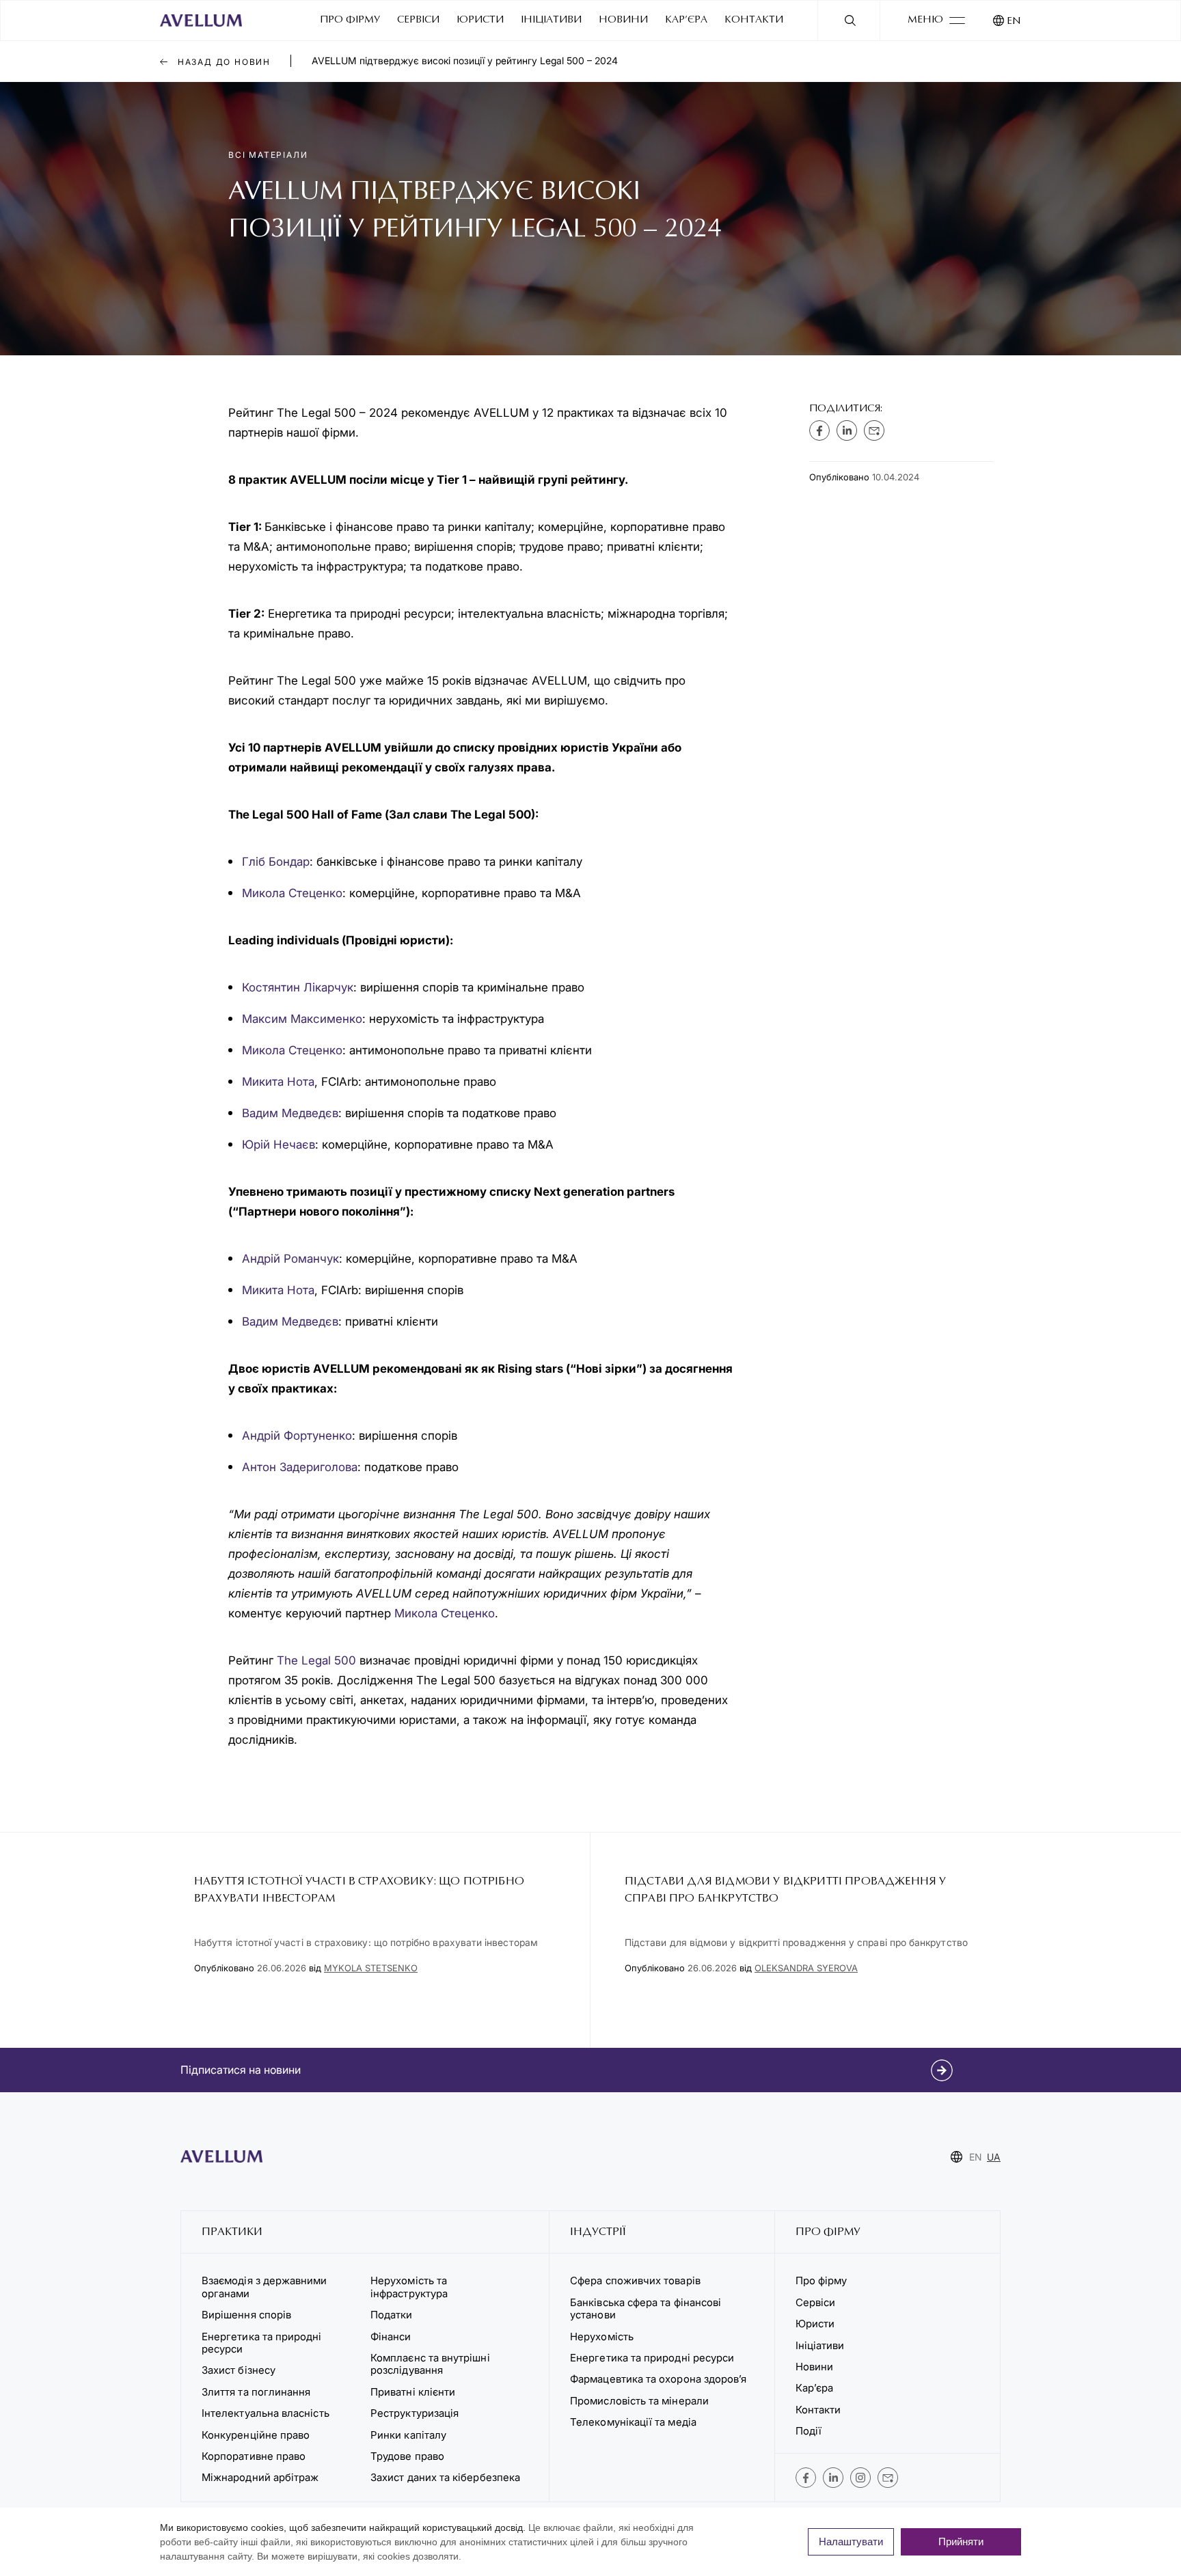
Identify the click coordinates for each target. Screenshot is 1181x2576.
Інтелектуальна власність (266, 2413)
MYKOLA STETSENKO (371, 1968)
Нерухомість (602, 2337)
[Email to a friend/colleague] (874, 430)
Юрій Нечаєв (279, 1145)
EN (1014, 22)
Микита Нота (278, 1082)
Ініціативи (551, 20)
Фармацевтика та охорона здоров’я (658, 2379)
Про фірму (350, 20)
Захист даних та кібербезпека (445, 2477)
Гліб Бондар (276, 862)
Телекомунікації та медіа (633, 2422)
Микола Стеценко (292, 893)
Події (809, 2431)
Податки (392, 2315)
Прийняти (961, 2541)
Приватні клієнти (413, 2392)
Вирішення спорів (246, 2315)
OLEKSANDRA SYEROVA (806, 1968)
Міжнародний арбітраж (260, 2477)
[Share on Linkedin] (847, 430)
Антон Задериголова (300, 1467)
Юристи (480, 20)
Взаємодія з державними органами (264, 2287)
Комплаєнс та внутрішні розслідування (430, 2364)
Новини (623, 20)
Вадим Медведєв (290, 1113)
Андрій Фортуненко (297, 1436)
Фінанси (391, 2337)
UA (994, 2157)
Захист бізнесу (239, 2370)
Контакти (754, 20)
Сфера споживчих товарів (635, 2280)
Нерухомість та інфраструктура (410, 2287)
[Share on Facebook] (819, 430)
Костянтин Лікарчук (298, 987)
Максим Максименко (302, 1019)
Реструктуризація (415, 2413)
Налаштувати (851, 2541)
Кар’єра (686, 20)
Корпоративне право (254, 2456)
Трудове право (407, 2456)
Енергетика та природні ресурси (262, 2343)
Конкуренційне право (256, 2435)
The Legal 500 (316, 1660)
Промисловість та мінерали (639, 2401)
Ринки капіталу (408, 2435)
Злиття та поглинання (256, 2392)
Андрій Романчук (290, 1259)
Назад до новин (222, 62)
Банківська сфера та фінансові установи (646, 2308)
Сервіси (418, 20)
